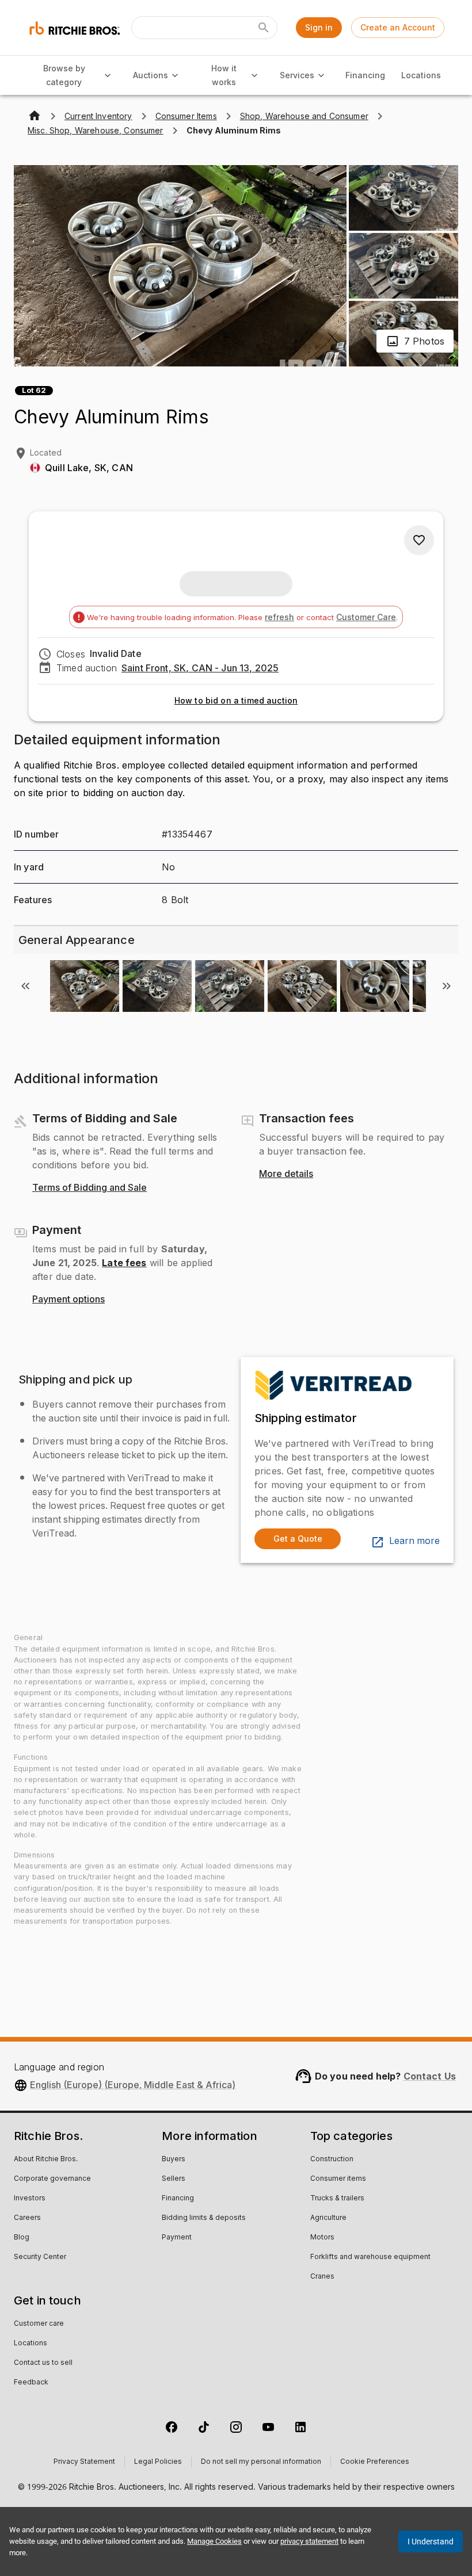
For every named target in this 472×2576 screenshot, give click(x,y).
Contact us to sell (43, 2363)
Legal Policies (158, 2462)
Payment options (68, 1300)
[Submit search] (264, 28)
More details (286, 1174)
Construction (332, 2160)
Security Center (40, 2257)
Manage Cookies (214, 2541)
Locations (421, 75)
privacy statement (309, 2541)
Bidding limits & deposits (204, 2218)
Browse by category (64, 75)
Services (297, 75)
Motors (322, 2238)
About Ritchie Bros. (46, 2160)
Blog (22, 2238)
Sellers (174, 2179)
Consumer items (338, 2179)
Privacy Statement (84, 2462)
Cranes (322, 2277)
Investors (30, 2199)
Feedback (31, 2383)
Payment (177, 2238)
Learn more (414, 1541)
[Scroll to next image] (447, 986)
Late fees (124, 1263)
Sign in (319, 27)
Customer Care (366, 617)
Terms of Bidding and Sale (90, 1188)
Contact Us (430, 2076)
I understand (431, 2541)
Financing (365, 75)
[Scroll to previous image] (25, 986)
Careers (27, 2218)
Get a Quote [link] (298, 1539)
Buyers (174, 2160)
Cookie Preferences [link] (375, 2462)
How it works (224, 75)
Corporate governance (52, 2179)
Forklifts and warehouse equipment (370, 2257)
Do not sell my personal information (261, 2462)
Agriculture (328, 2218)
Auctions (151, 75)
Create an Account (398, 27)
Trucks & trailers (337, 2199)
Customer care (39, 2324)
